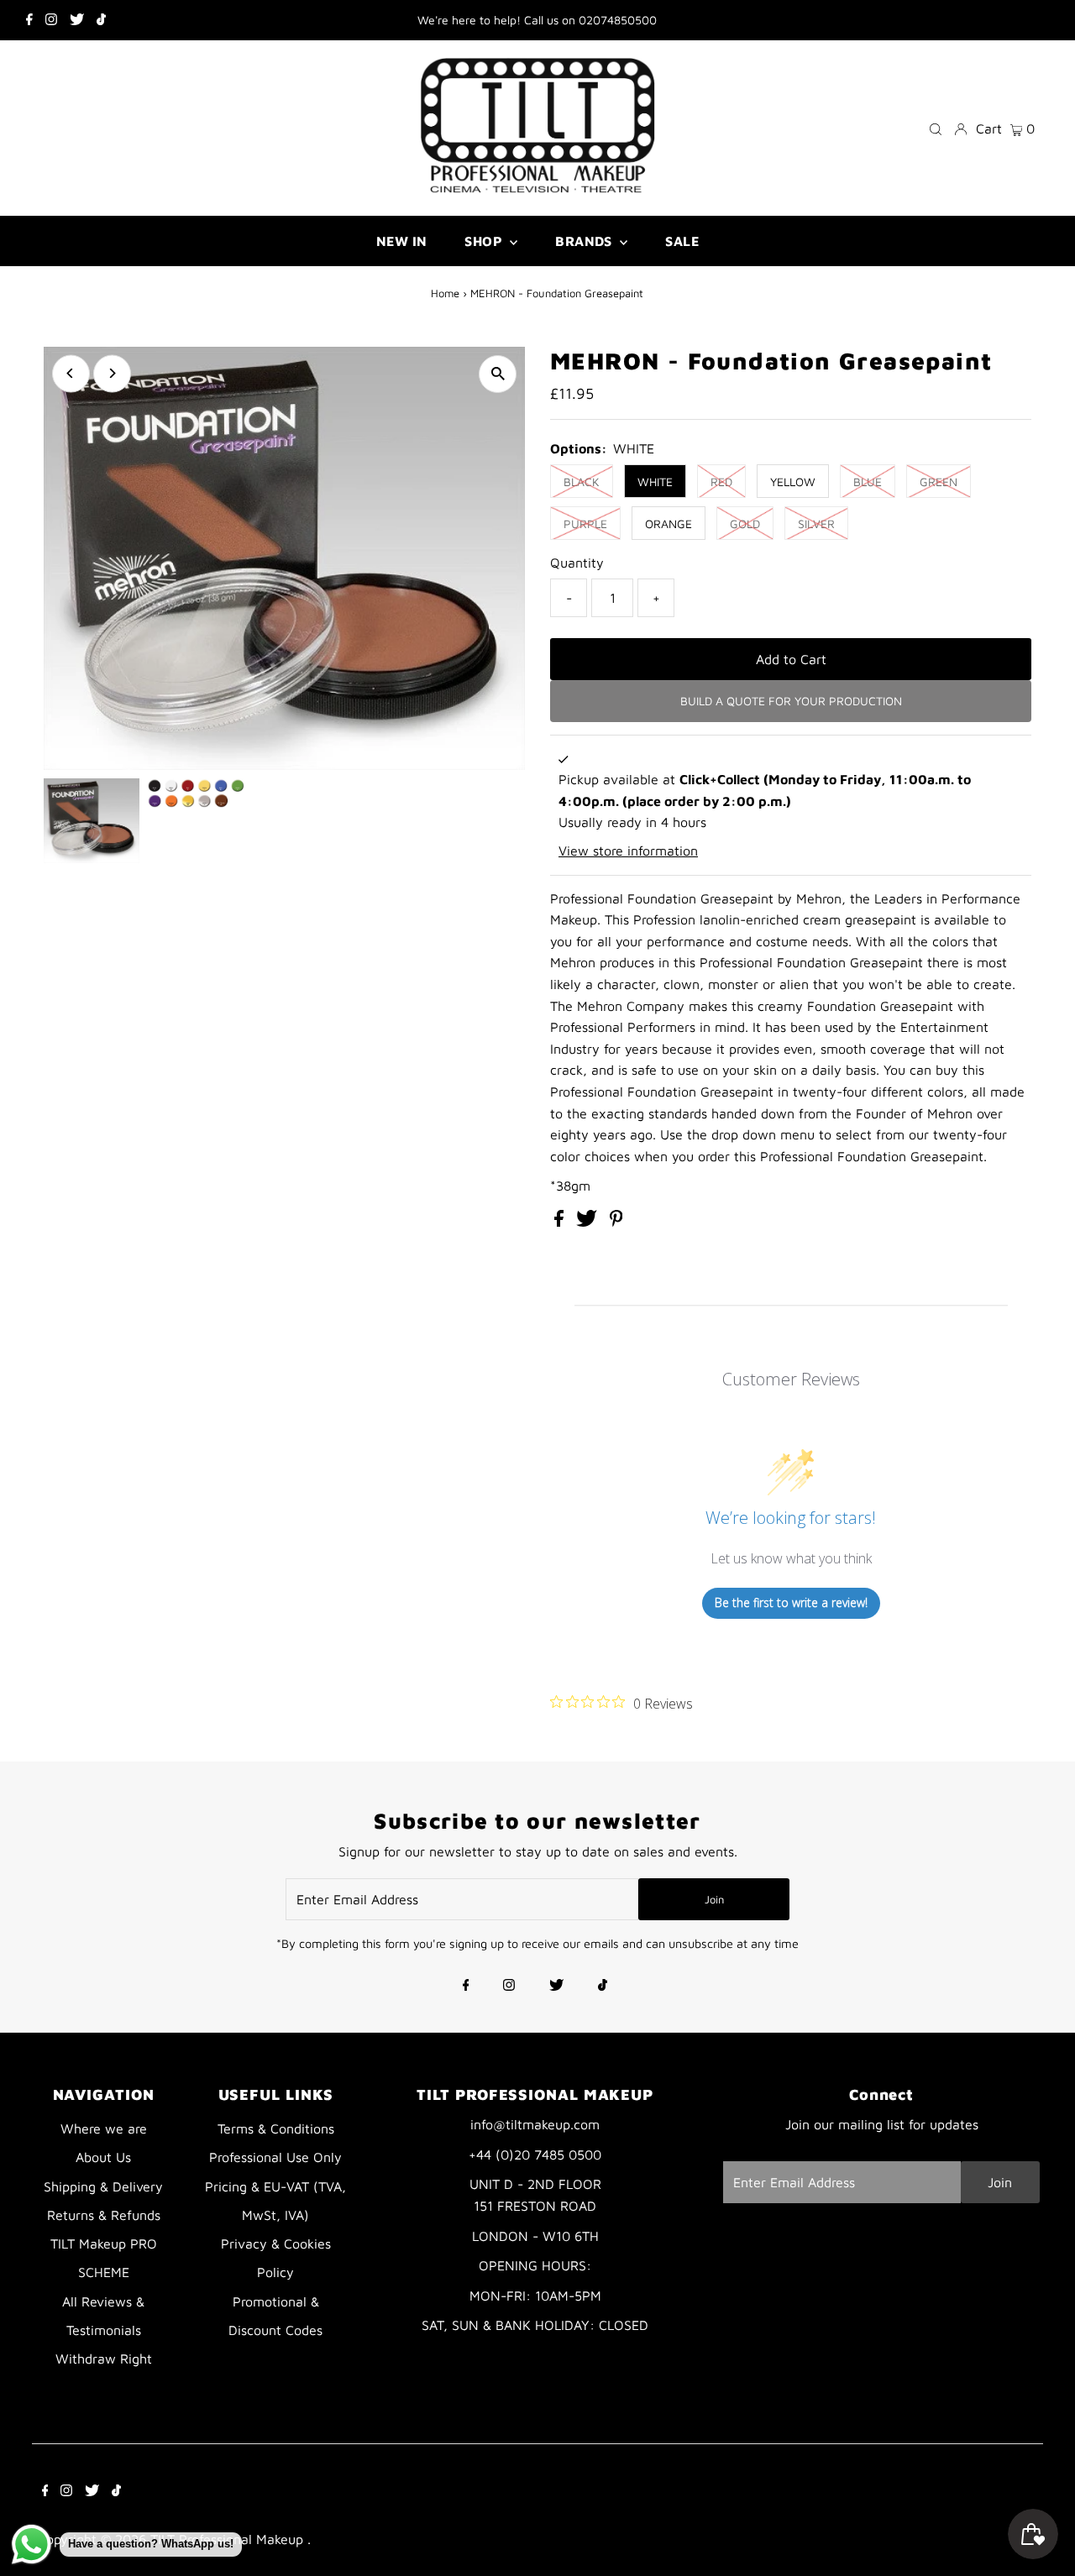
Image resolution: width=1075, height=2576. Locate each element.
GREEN (939, 482)
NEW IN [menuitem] (401, 241)
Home (445, 293)
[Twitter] (77, 20)
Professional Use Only (275, 2157)
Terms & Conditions (276, 2128)
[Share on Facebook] (561, 1222)
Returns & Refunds (104, 2215)
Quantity (577, 563)
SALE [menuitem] (682, 241)
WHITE (655, 482)
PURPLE (585, 524)
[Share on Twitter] (589, 1222)
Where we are (104, 2128)
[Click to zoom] (498, 374)
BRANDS (585, 241)
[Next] (112, 373)
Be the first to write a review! (791, 1602)
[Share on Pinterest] (616, 1222)
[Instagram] (51, 20)
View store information (628, 851)
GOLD (745, 524)
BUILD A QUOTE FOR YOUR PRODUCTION (791, 701)
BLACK (582, 482)
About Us (103, 2157)
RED (721, 482)
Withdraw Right (104, 2359)
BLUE (868, 482)
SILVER (816, 524)
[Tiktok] (101, 20)
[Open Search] (936, 128)
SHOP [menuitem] (485, 241)
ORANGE (669, 524)
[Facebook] (29, 20)
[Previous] (71, 373)
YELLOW (793, 482)
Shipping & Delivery (103, 2186)
